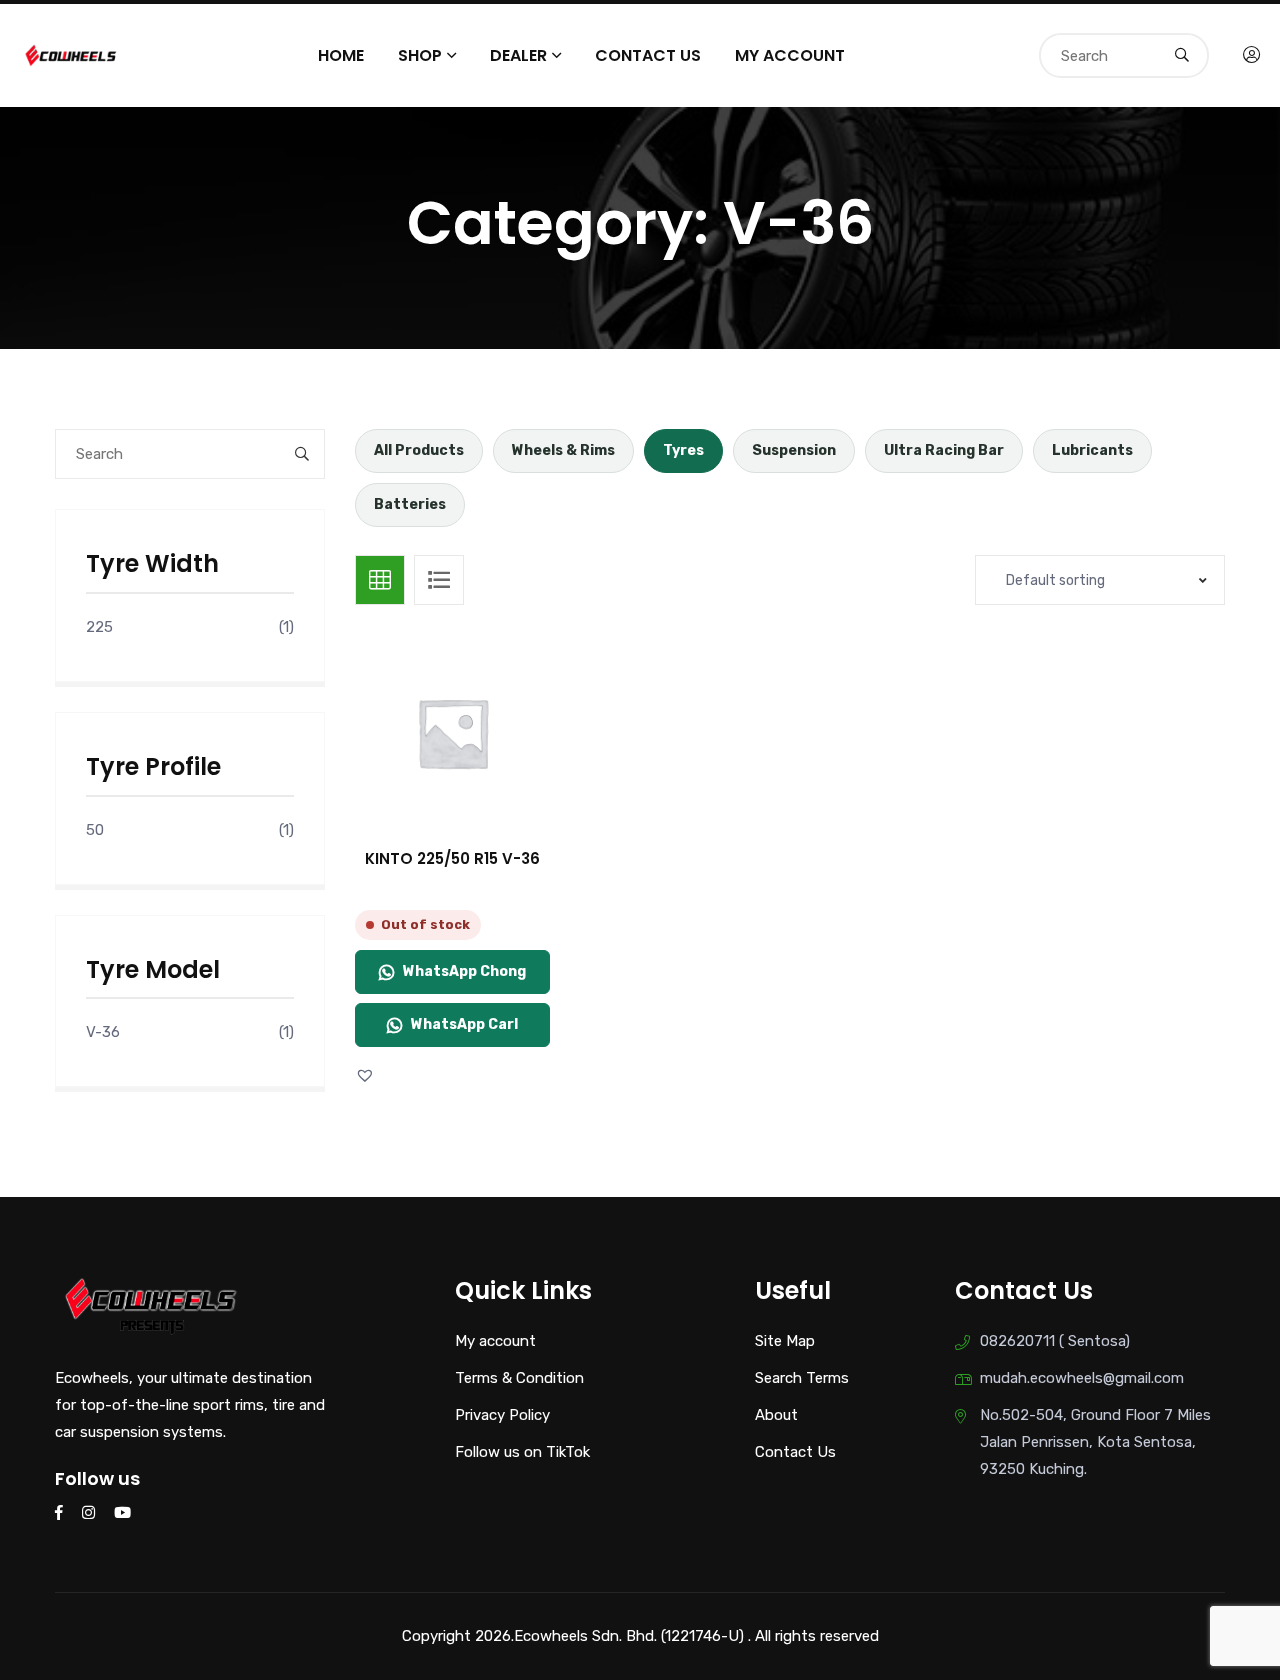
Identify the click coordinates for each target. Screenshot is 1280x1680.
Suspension (794, 450)
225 (99, 627)
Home (341, 55)
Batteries (410, 504)
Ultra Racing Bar (944, 450)
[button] (367, 1075)
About (776, 1415)
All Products (419, 450)
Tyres (683, 450)
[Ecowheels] (71, 54)
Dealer (518, 55)
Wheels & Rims (563, 450)
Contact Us (648, 55)
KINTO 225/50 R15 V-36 (452, 858)
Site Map (785, 1341)
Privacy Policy (502, 1415)
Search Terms (802, 1378)
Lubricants (1092, 450)
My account (790, 55)
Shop (420, 55)
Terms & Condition (519, 1378)
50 (95, 830)
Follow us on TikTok (522, 1452)
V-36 (103, 1032)
